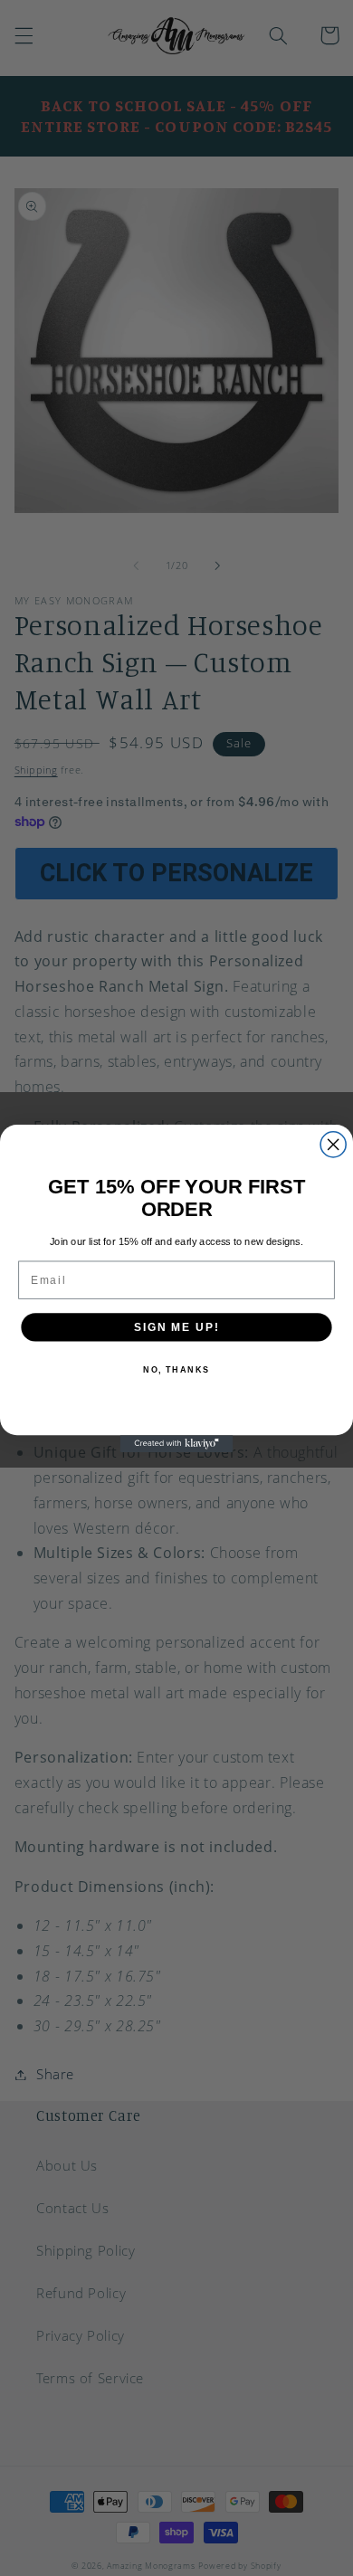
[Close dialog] (333, 1144)
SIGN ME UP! (176, 1326)
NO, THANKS (176, 1369)
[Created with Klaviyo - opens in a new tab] (177, 1444)
